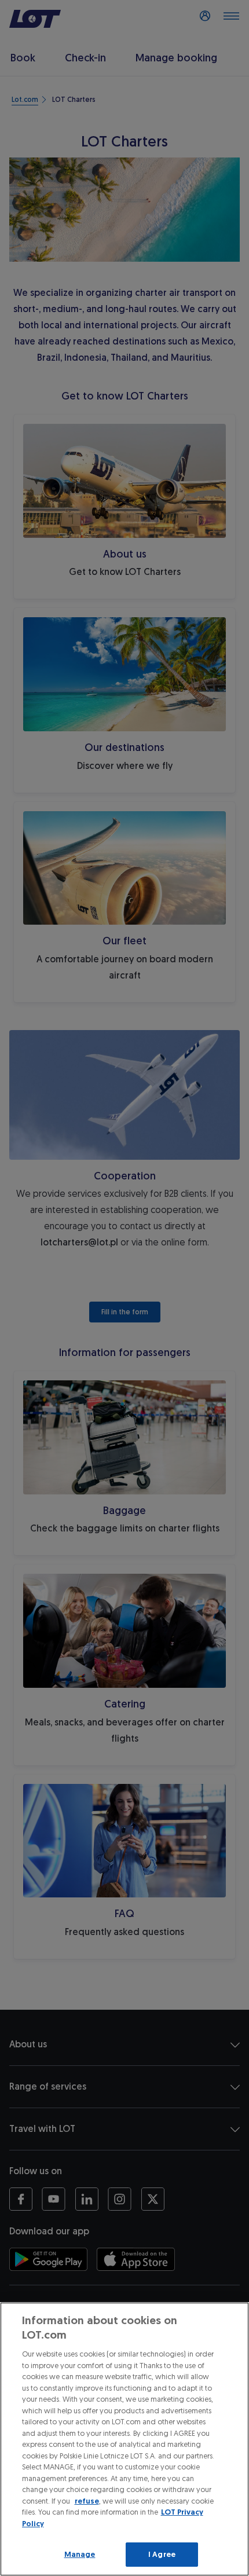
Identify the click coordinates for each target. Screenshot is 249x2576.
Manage (80, 2554)
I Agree (162, 2554)
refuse (87, 2501)
